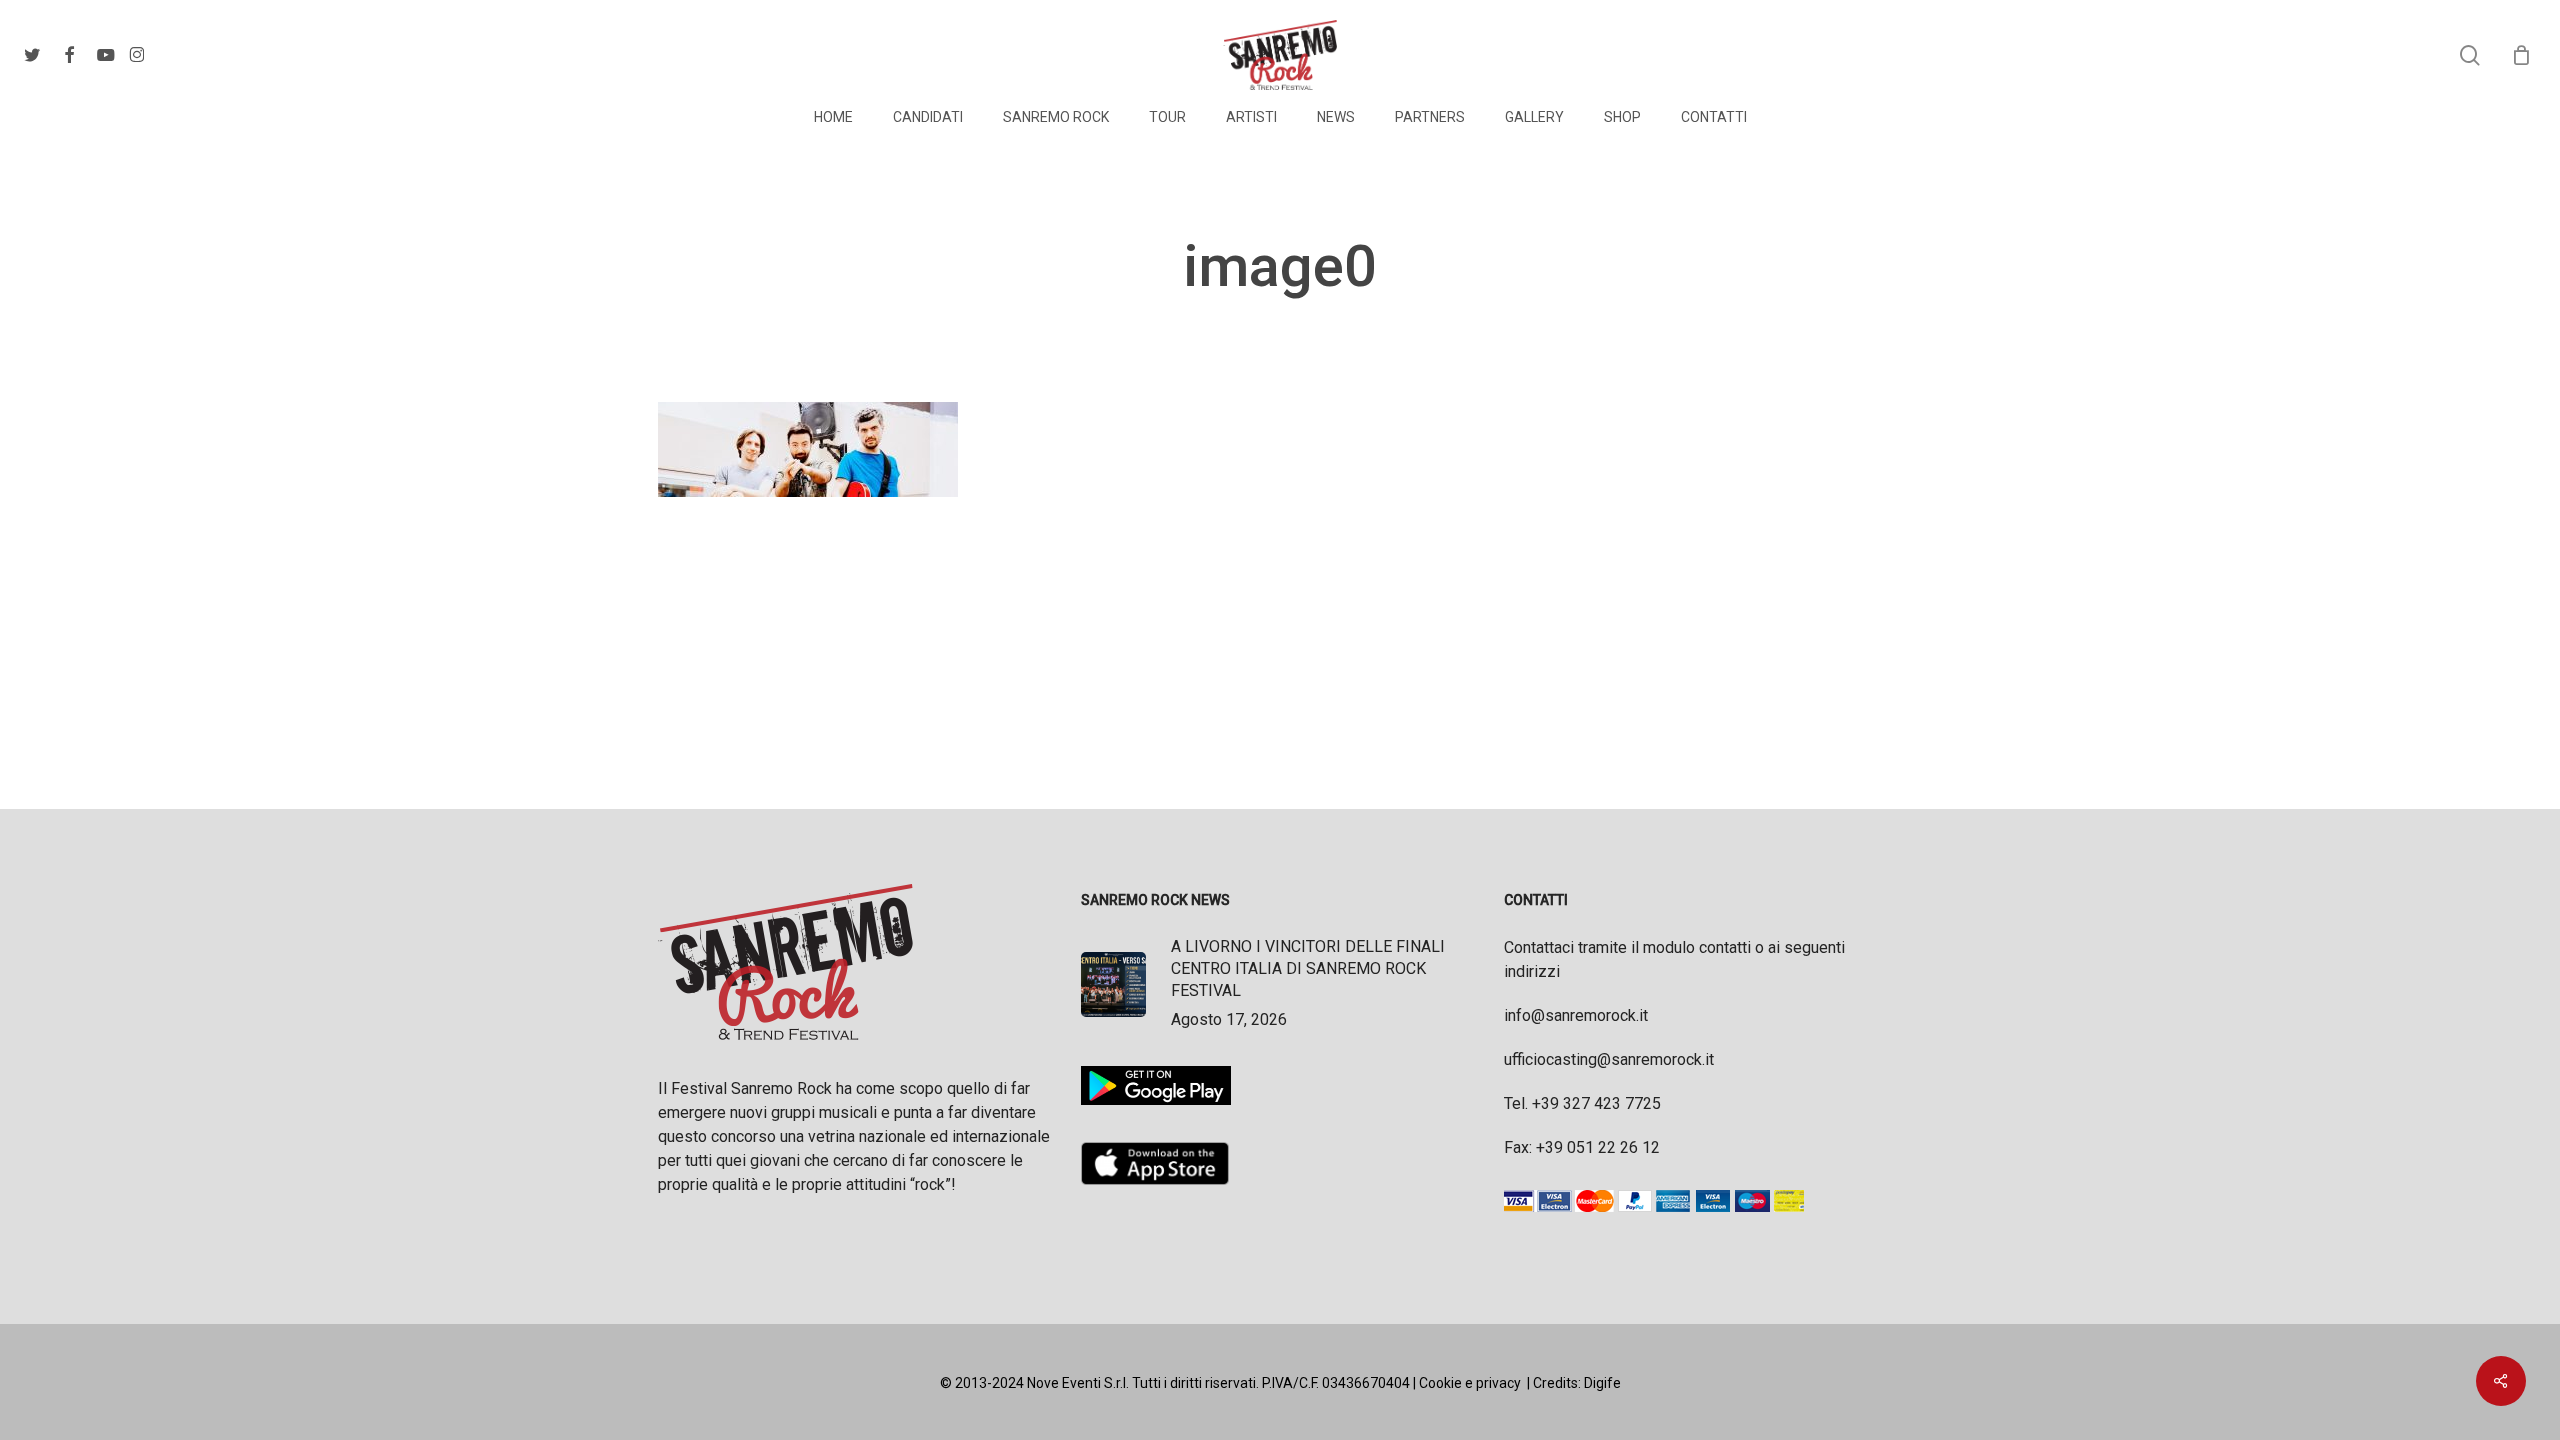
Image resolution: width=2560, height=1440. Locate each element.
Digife (1602, 1383)
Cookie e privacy (1470, 1383)
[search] (2470, 55)
